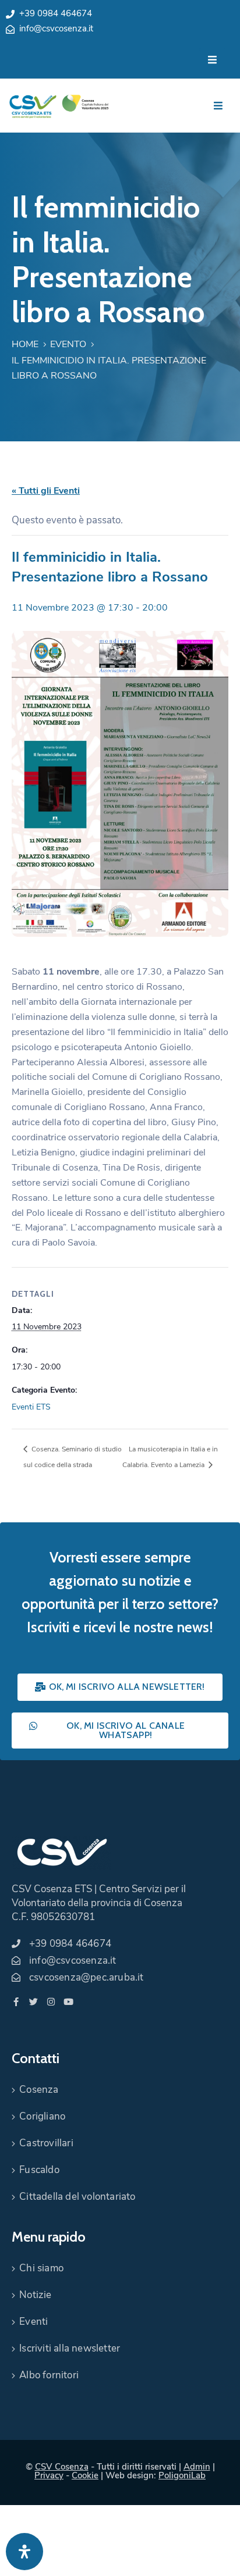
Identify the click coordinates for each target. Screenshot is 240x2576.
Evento (68, 344)
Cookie (85, 2475)
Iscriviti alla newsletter (70, 2348)
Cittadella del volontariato (77, 2197)
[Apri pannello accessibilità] (24, 2552)
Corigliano (42, 2116)
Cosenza (39, 2090)
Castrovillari (46, 2143)
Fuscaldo (39, 2170)
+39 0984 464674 (56, 13)
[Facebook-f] (16, 2002)
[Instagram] (51, 2002)
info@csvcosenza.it (56, 28)
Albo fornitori (49, 2375)
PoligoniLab (182, 2475)
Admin (197, 2467)
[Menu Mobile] (212, 60)
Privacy (49, 2475)
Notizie (35, 2295)
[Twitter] (33, 2002)
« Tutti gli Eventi (46, 491)
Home (25, 344)
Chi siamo (41, 2268)
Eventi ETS (31, 1407)
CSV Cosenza (62, 2467)
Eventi (33, 2322)
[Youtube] (68, 2002)
